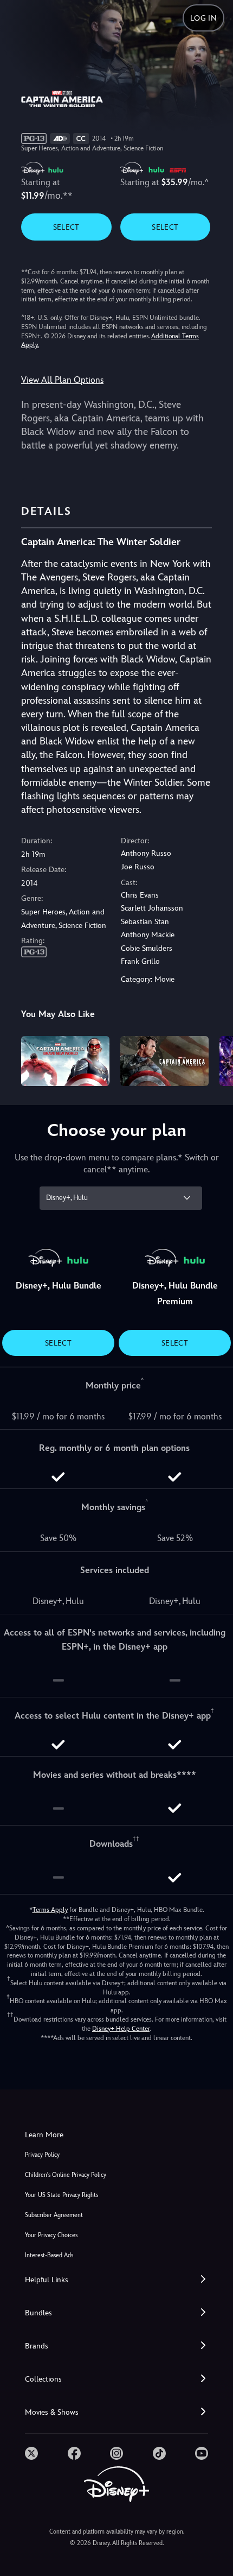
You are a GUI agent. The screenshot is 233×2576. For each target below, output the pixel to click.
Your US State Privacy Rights (62, 2195)
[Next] (214, 1059)
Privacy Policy (42, 2155)
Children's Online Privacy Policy (66, 2175)
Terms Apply (50, 1910)
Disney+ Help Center (121, 2029)
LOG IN (203, 18)
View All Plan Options (62, 380)
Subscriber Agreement (54, 2215)
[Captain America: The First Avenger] (164, 1061)
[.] (31, 2453)
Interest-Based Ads (49, 2255)
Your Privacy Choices (51, 2235)
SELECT (66, 227)
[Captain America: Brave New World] (65, 1061)
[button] (116, 2280)
